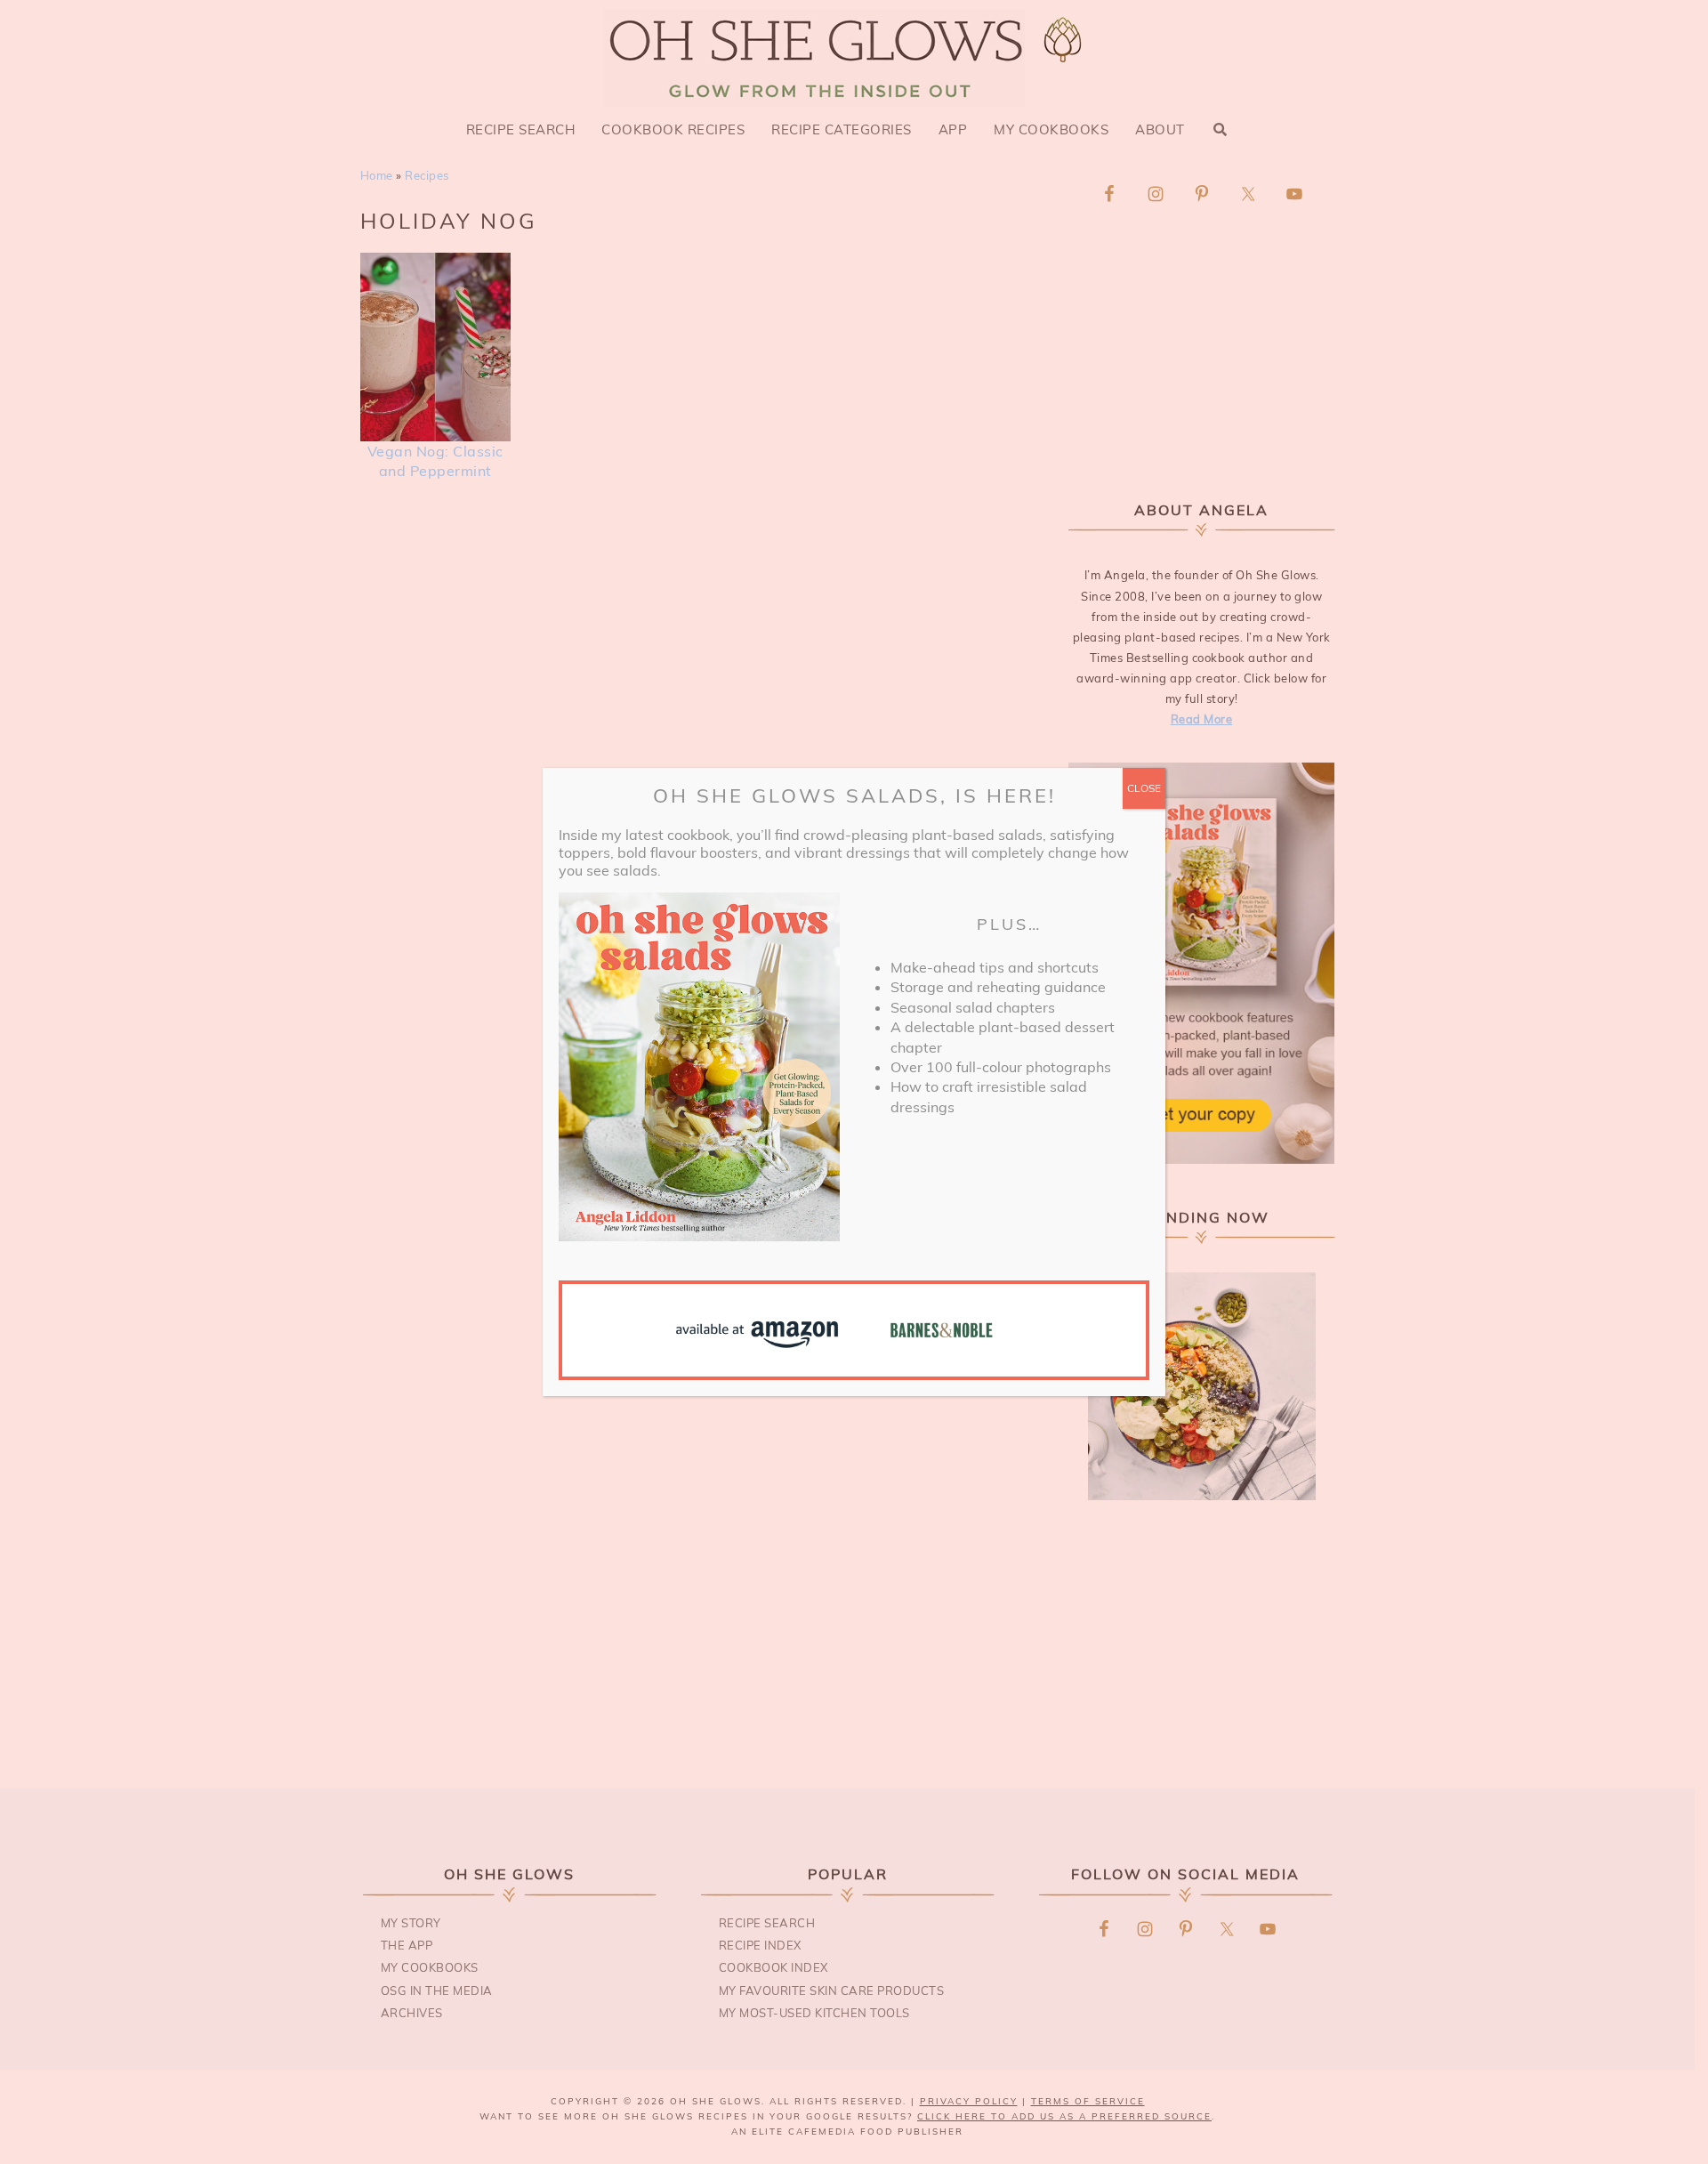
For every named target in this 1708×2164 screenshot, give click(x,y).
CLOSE (1144, 788)
